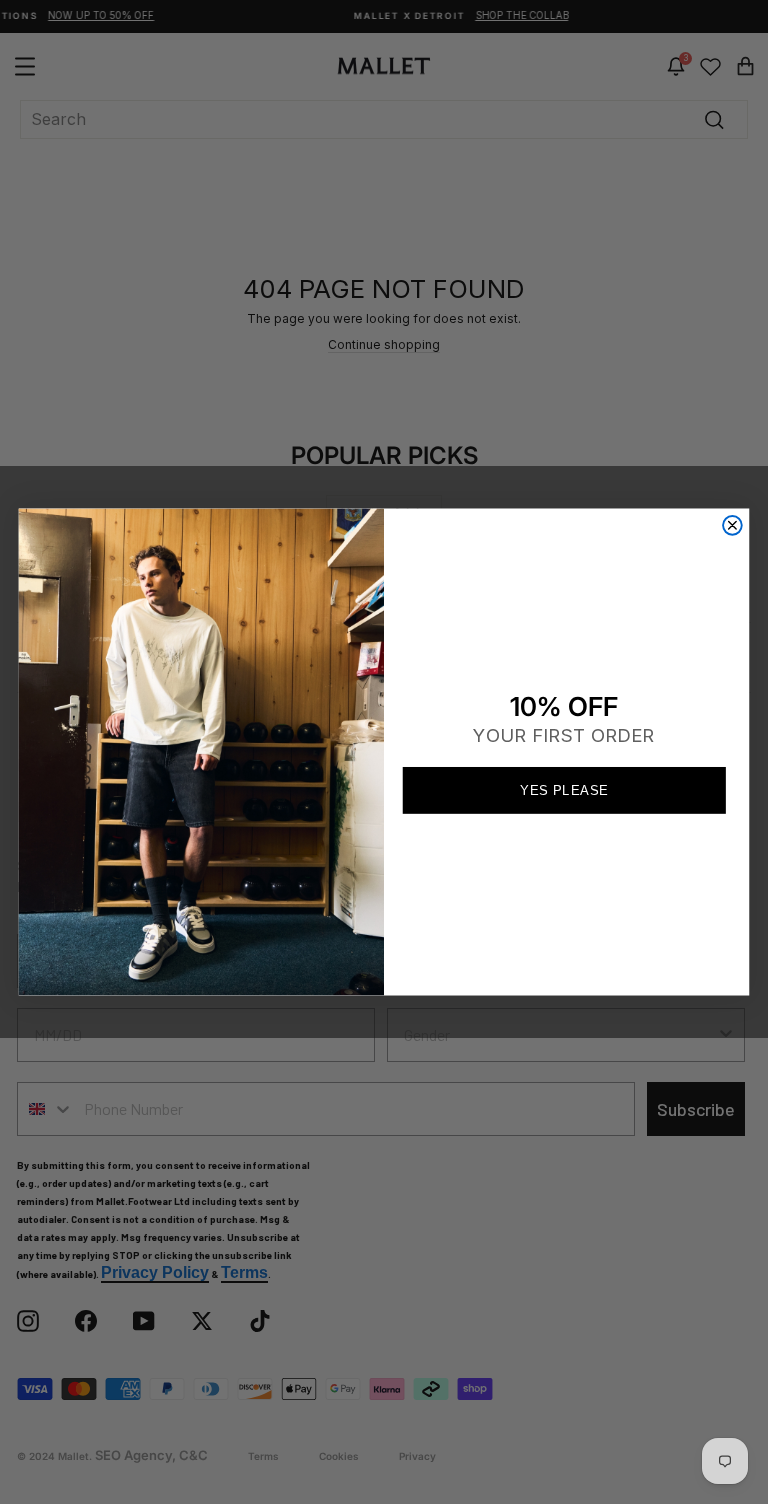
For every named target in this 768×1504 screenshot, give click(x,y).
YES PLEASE (564, 789)
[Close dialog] (732, 525)
